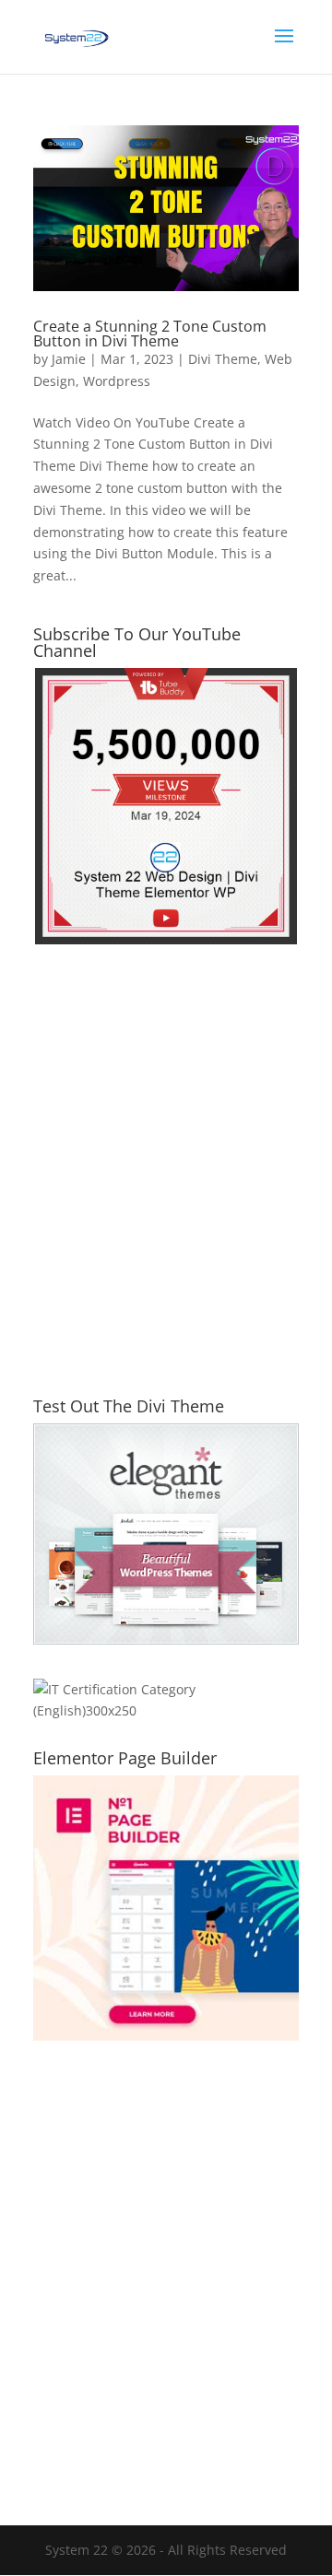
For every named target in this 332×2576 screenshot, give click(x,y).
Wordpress (117, 381)
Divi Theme (223, 359)
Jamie (69, 359)
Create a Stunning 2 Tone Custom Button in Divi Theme (150, 334)
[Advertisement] (166, 1182)
